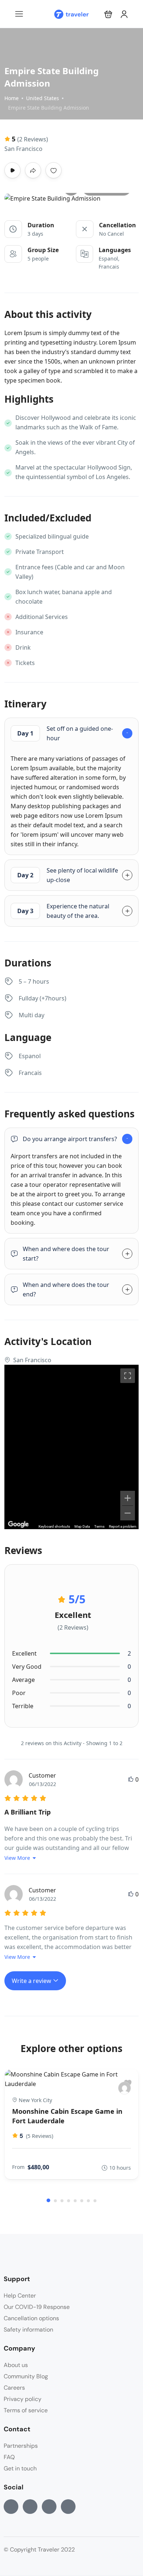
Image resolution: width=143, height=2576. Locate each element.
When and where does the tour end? (66, 1289)
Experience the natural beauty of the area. (63, 911)
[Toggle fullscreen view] (128, 1376)
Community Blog (26, 2376)
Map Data (82, 1526)
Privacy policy (23, 2399)
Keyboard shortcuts (54, 1526)
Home (12, 98)
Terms (99, 1526)
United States (43, 98)
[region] (71, 1447)
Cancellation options (31, 2318)
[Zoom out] (128, 1513)
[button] (108, 14)
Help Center (20, 2296)
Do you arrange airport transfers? (70, 1139)
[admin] (124, 2088)
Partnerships (21, 2446)
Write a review (32, 1981)
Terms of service (26, 2410)
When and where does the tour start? (66, 1254)
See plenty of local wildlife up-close (68, 875)
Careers (14, 2388)
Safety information (28, 2330)
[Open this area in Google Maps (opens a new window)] (18, 1524)
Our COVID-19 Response (37, 2307)
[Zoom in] (128, 1498)
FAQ (9, 2457)
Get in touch (20, 2468)
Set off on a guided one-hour (65, 733)
